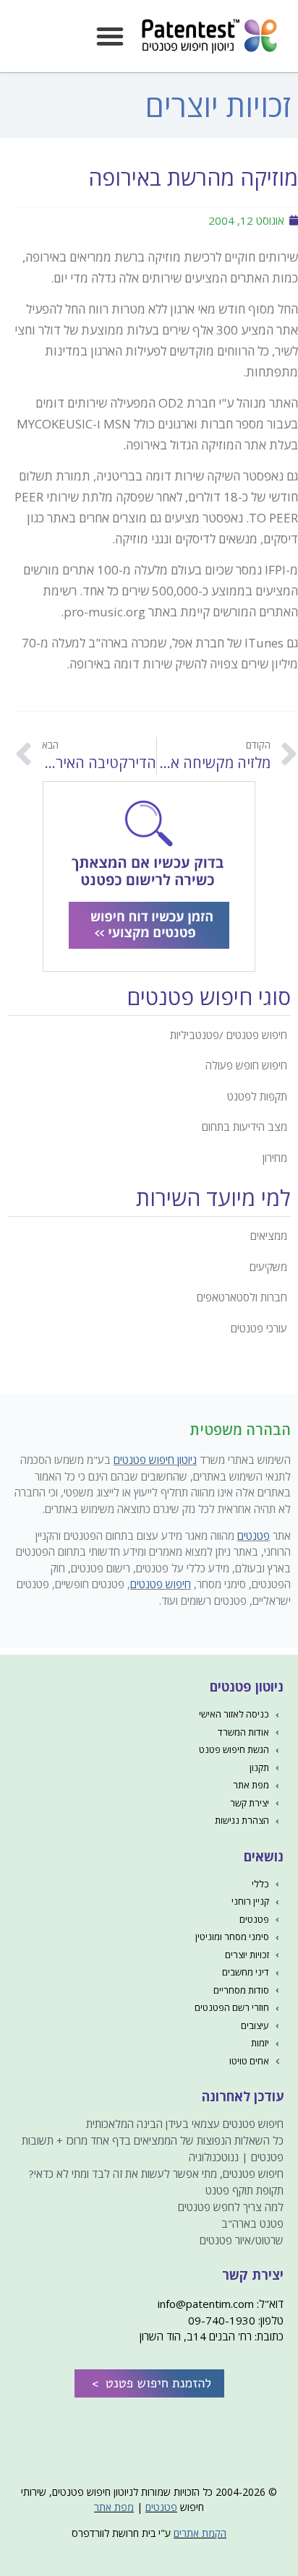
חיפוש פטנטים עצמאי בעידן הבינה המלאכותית (185, 2124)
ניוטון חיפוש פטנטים (155, 1460)
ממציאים (269, 1236)
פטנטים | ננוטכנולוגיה (236, 2157)
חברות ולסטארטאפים (242, 1297)
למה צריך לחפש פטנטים (231, 2207)
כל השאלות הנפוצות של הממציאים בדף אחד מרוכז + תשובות (153, 2140)
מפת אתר (114, 2507)
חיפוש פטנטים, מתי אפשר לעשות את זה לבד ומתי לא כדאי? (156, 2174)
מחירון (275, 1158)
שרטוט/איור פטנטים (242, 2240)
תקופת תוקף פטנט (244, 2190)
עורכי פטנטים (259, 1328)
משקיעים (268, 1267)
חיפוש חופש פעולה (246, 1065)
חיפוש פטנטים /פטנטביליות (229, 1035)
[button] (110, 36)
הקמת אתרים (200, 2533)
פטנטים (254, 1535)
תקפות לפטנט (257, 1096)
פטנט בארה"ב (252, 2223)
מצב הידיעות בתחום (244, 1127)
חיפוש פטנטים (161, 1584)
